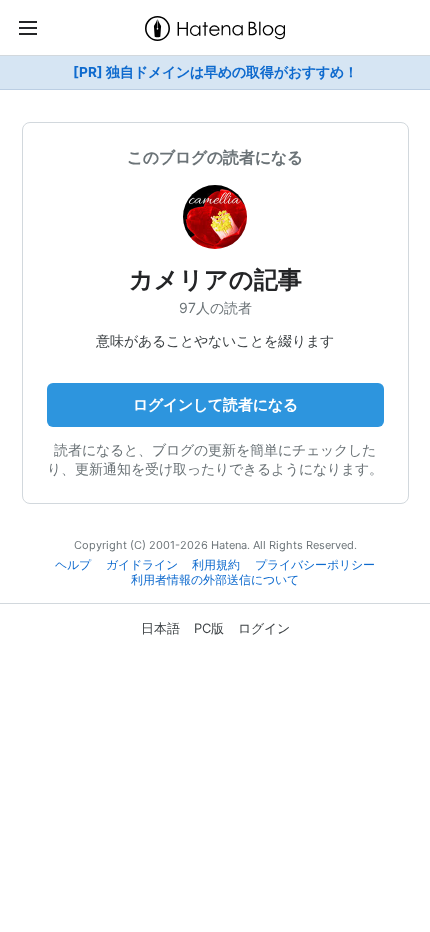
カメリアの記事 (215, 279)
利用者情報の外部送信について (215, 580)
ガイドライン (142, 565)
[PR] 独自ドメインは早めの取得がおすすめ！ (215, 72)
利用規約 (216, 565)
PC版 (209, 628)
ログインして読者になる (215, 404)
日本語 (160, 628)
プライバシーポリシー (315, 565)
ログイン (264, 628)
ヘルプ (73, 565)
